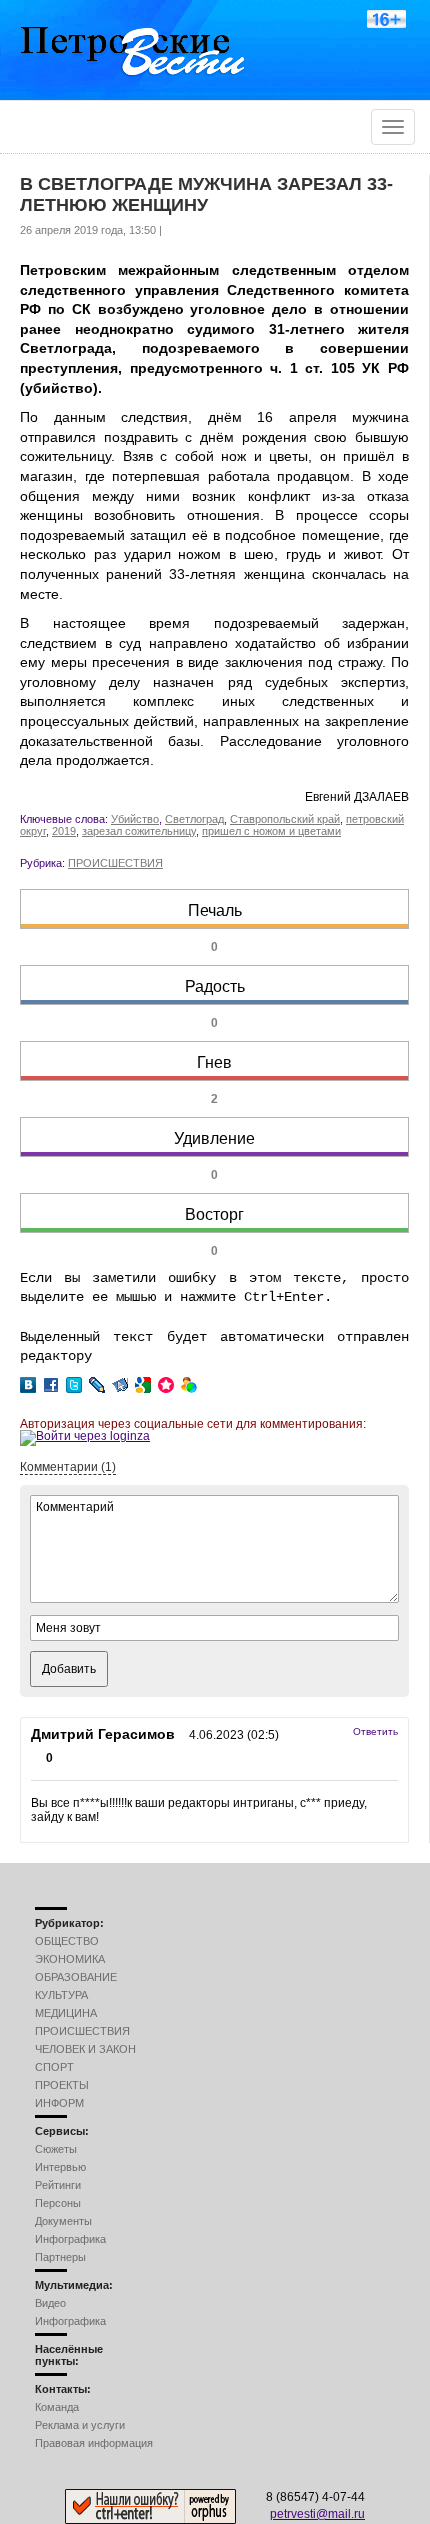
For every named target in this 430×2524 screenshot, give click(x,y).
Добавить (69, 1669)
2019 (64, 831)
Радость (215, 986)
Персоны (58, 2203)
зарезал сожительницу (139, 831)
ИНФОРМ (59, 2103)
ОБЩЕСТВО (67, 1941)
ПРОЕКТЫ (62, 2085)
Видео (50, 2303)
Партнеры (60, 2257)
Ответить (375, 1731)
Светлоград (194, 819)
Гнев (214, 1062)
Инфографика (70, 2239)
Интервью (60, 2167)
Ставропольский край (285, 819)
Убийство (135, 819)
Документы (63, 2221)
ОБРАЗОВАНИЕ (76, 1977)
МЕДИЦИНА (66, 2013)
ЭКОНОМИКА (70, 1959)
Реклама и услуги (80, 2425)
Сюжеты (56, 2149)
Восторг (214, 1214)
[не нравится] (36, 1760)
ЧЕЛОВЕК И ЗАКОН (85, 2049)
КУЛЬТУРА (61, 1995)
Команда (57, 2407)
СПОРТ (54, 2067)
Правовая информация (94, 2443)
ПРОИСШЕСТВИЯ (115, 863)
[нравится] (63, 1760)
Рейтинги (58, 2185)
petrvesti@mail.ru (317, 2514)
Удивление (214, 1138)
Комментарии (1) (68, 1467)
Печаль (215, 910)
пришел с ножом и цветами (271, 831)
